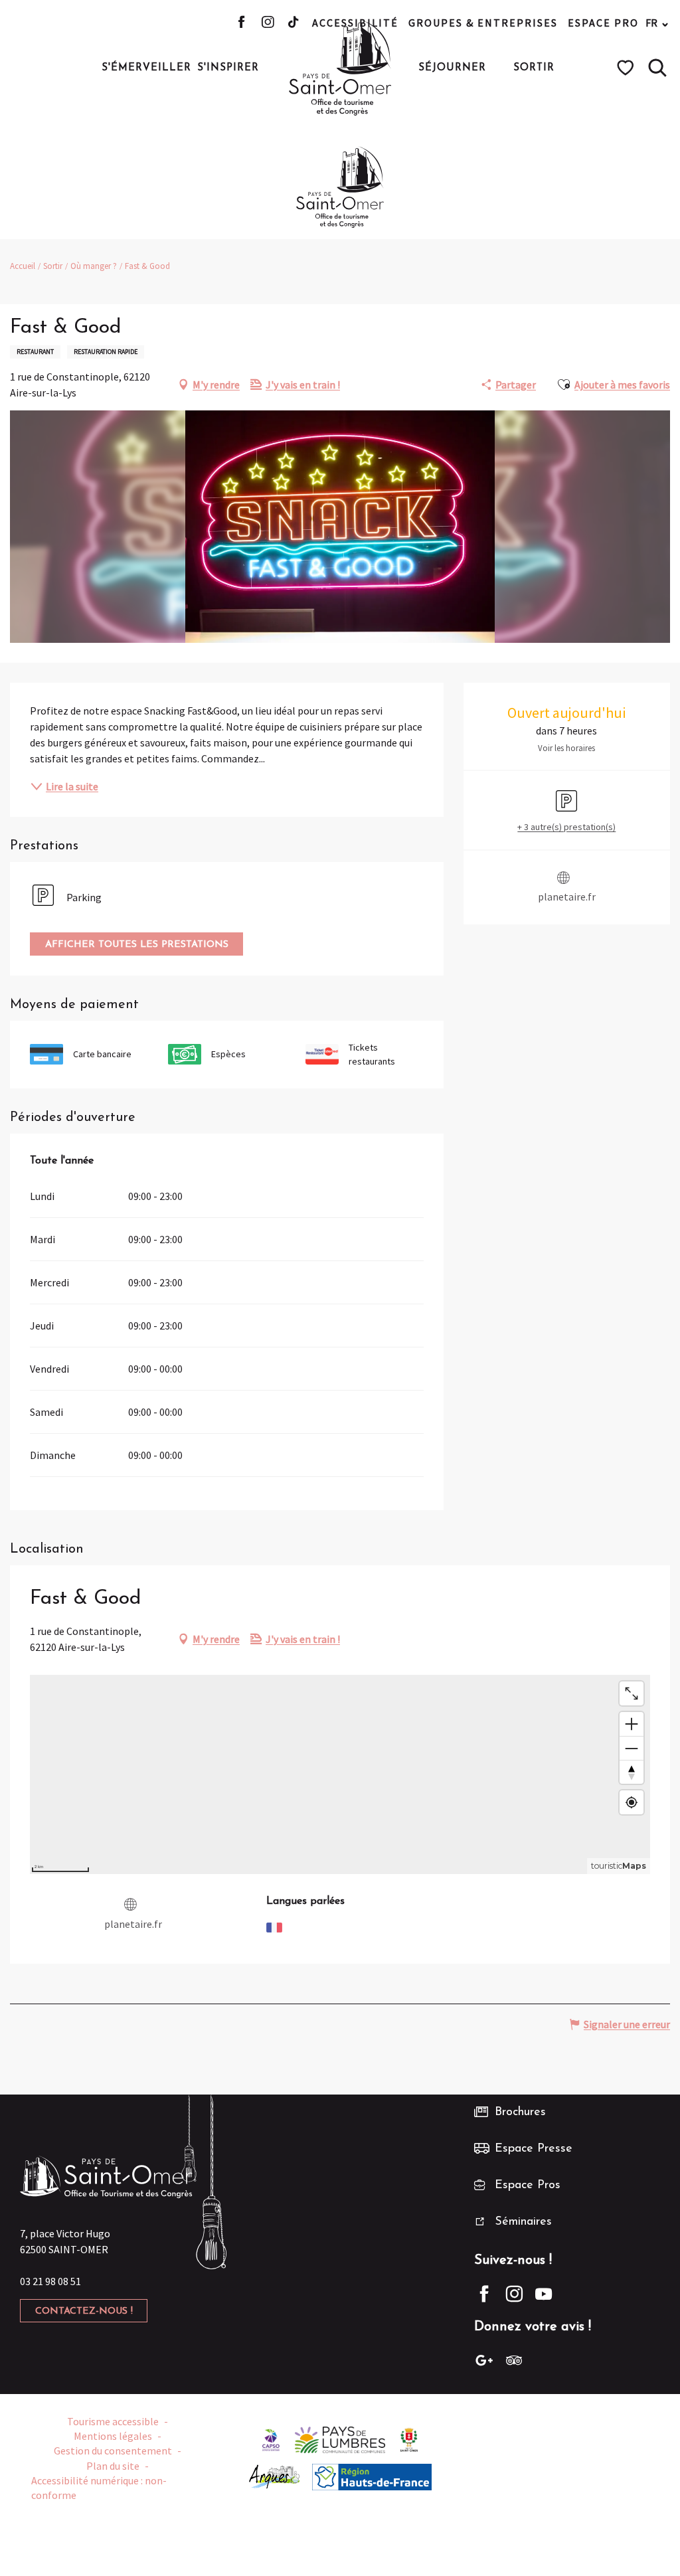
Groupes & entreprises (483, 23)
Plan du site (113, 2466)
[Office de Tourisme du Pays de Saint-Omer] (340, 68)
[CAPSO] (271, 2439)
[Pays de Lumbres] (340, 2439)
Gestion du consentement (113, 2450)
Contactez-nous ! (84, 2311)
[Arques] (275, 2476)
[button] (657, 68)
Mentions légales (113, 2436)
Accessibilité (355, 23)
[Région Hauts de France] (372, 2476)
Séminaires (523, 2222)
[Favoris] (627, 68)
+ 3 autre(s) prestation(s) (566, 827)
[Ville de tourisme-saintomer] (409, 2439)
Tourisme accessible (113, 2421)
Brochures (520, 2112)
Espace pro (603, 23)
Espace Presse (534, 2149)
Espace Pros (528, 2186)
